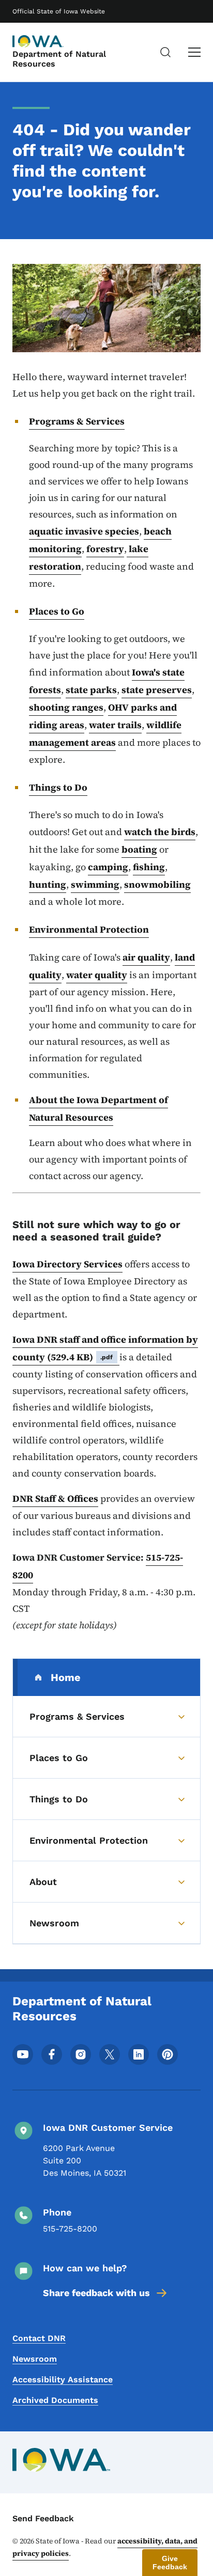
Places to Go (57, 611)
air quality (146, 957)
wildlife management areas (105, 734)
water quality (97, 975)
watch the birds (160, 832)
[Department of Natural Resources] (38, 41)
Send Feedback (43, 2518)
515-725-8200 (70, 2229)
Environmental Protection (89, 929)
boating (139, 849)
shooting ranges (66, 707)
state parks (91, 690)
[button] (170, 2563)
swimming (95, 884)
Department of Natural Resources (59, 59)
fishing (149, 867)
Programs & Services (77, 421)
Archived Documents (55, 2400)
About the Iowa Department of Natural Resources (98, 1109)
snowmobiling (157, 884)
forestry (105, 549)
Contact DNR (39, 2338)
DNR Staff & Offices (55, 1498)
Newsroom (35, 2359)
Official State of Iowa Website (59, 11)
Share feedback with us (96, 2293)
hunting (48, 884)
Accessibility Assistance (63, 2379)
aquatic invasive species (84, 531)
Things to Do (58, 787)
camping (108, 867)
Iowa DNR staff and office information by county (105, 1348)
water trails (115, 725)
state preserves (157, 690)
